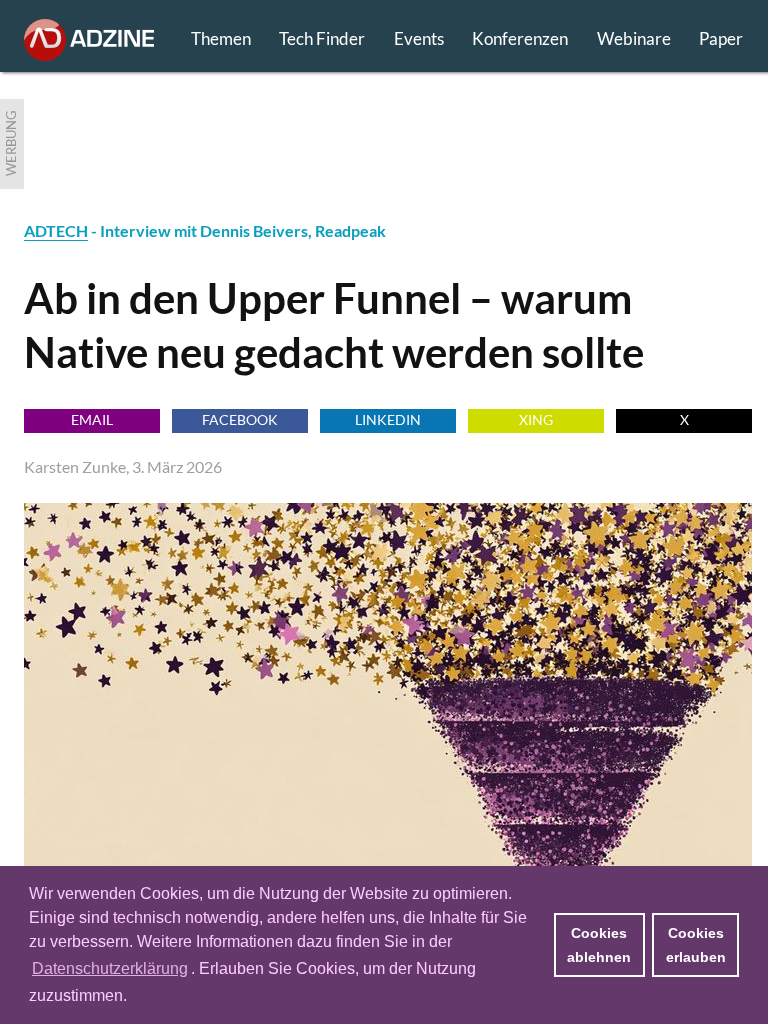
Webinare (634, 38)
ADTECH (56, 230)
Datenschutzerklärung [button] (110, 968)
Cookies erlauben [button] (696, 945)
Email (92, 419)
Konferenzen (520, 38)
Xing (536, 419)
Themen (221, 38)
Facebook (240, 419)
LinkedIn (388, 419)
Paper (721, 38)
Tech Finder (322, 38)
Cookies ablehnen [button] (599, 945)
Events (419, 38)
